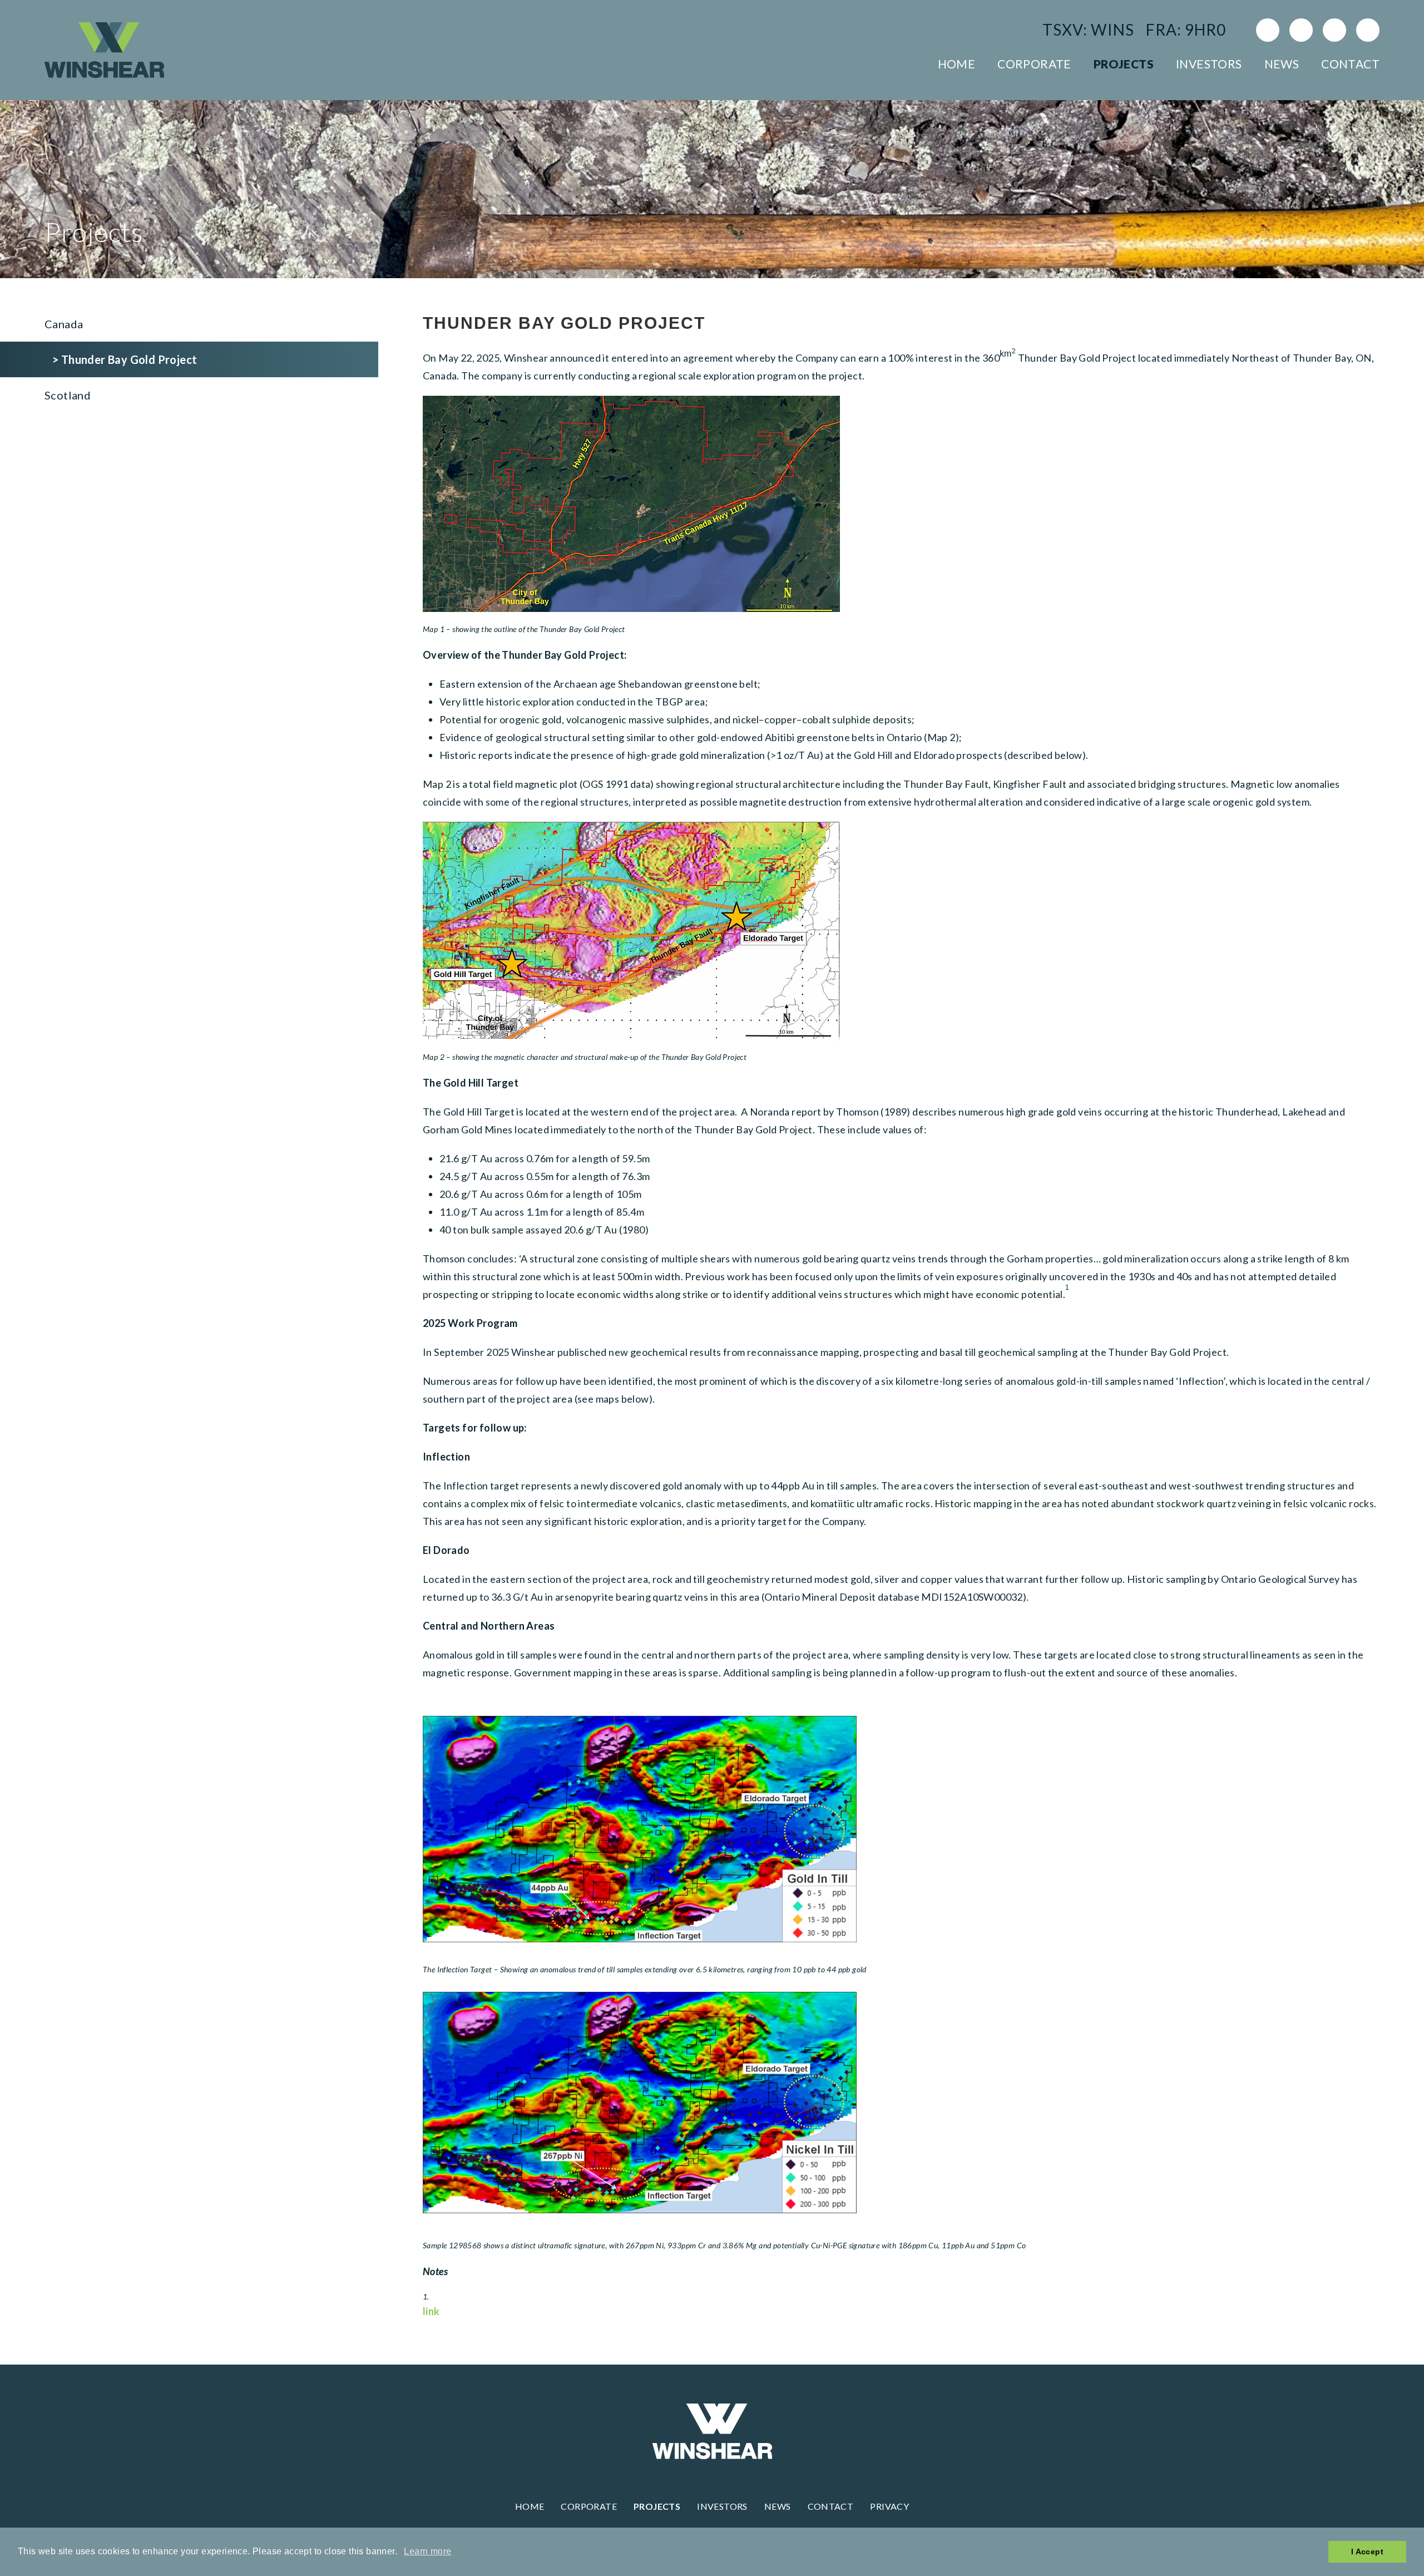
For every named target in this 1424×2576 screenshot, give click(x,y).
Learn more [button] (427, 2551)
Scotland (68, 395)
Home (957, 64)
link (431, 2311)
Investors (1209, 64)
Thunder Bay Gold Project (129, 359)
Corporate (1034, 64)
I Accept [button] (1367, 2552)
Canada (64, 324)
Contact (1350, 64)
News (1282, 64)
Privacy (889, 2506)
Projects (1124, 64)
